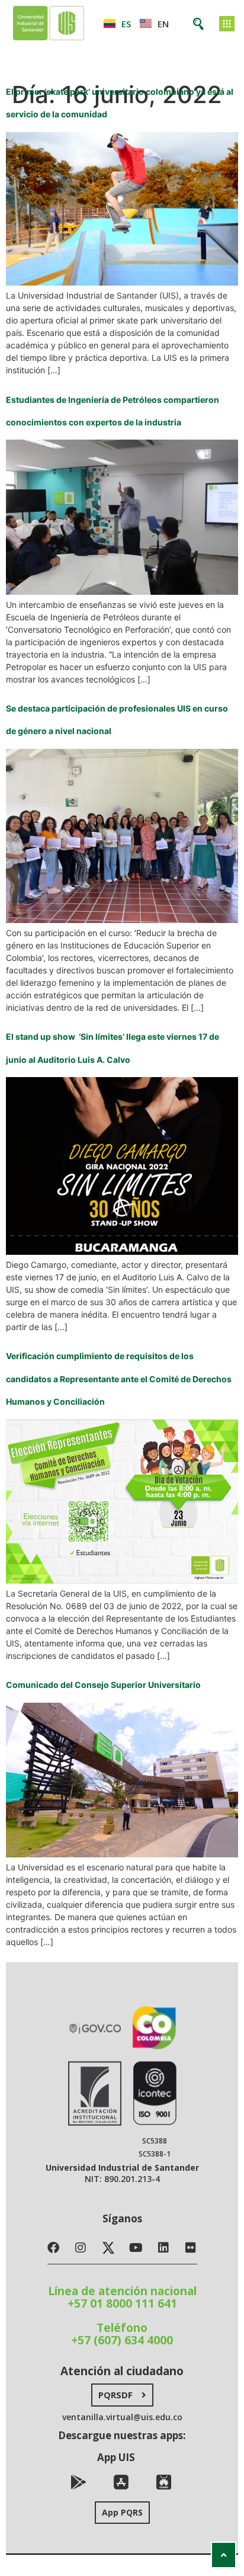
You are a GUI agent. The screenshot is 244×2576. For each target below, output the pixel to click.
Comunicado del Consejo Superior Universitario (103, 1685)
